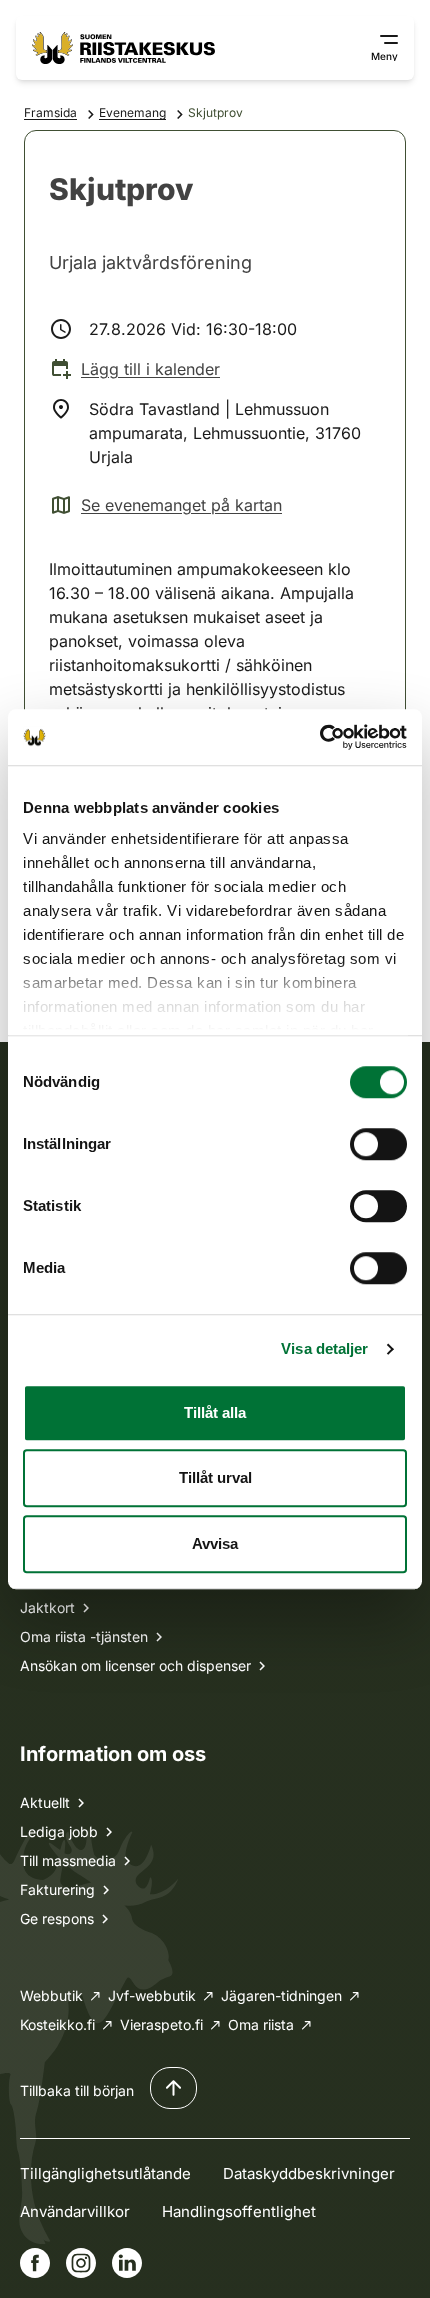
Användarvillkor (75, 2211)
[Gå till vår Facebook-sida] (35, 2263)
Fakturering (57, 1889)
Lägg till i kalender (150, 369)
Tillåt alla (215, 1412)
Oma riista (261, 2024)
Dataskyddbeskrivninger (309, 2173)
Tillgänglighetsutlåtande (105, 2173)
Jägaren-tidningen (281, 1995)
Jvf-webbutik (152, 1995)
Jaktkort (47, 1607)
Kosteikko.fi (57, 2024)
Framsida (50, 112)
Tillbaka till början (77, 2090)
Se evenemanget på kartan (165, 506)
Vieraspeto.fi (161, 2024)
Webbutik (51, 1995)
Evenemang (132, 112)
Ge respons (57, 1918)
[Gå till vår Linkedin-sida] (127, 2263)
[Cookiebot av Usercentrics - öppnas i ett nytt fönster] (319, 737)
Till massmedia (68, 1860)
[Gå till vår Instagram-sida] (81, 2263)
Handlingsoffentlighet (239, 2211)
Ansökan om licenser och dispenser (135, 1665)
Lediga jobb (59, 1831)
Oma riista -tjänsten (84, 1636)
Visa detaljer (324, 1348)
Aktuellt (45, 1802)
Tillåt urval (215, 1477)
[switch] (378, 1144)
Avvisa (215, 1543)
